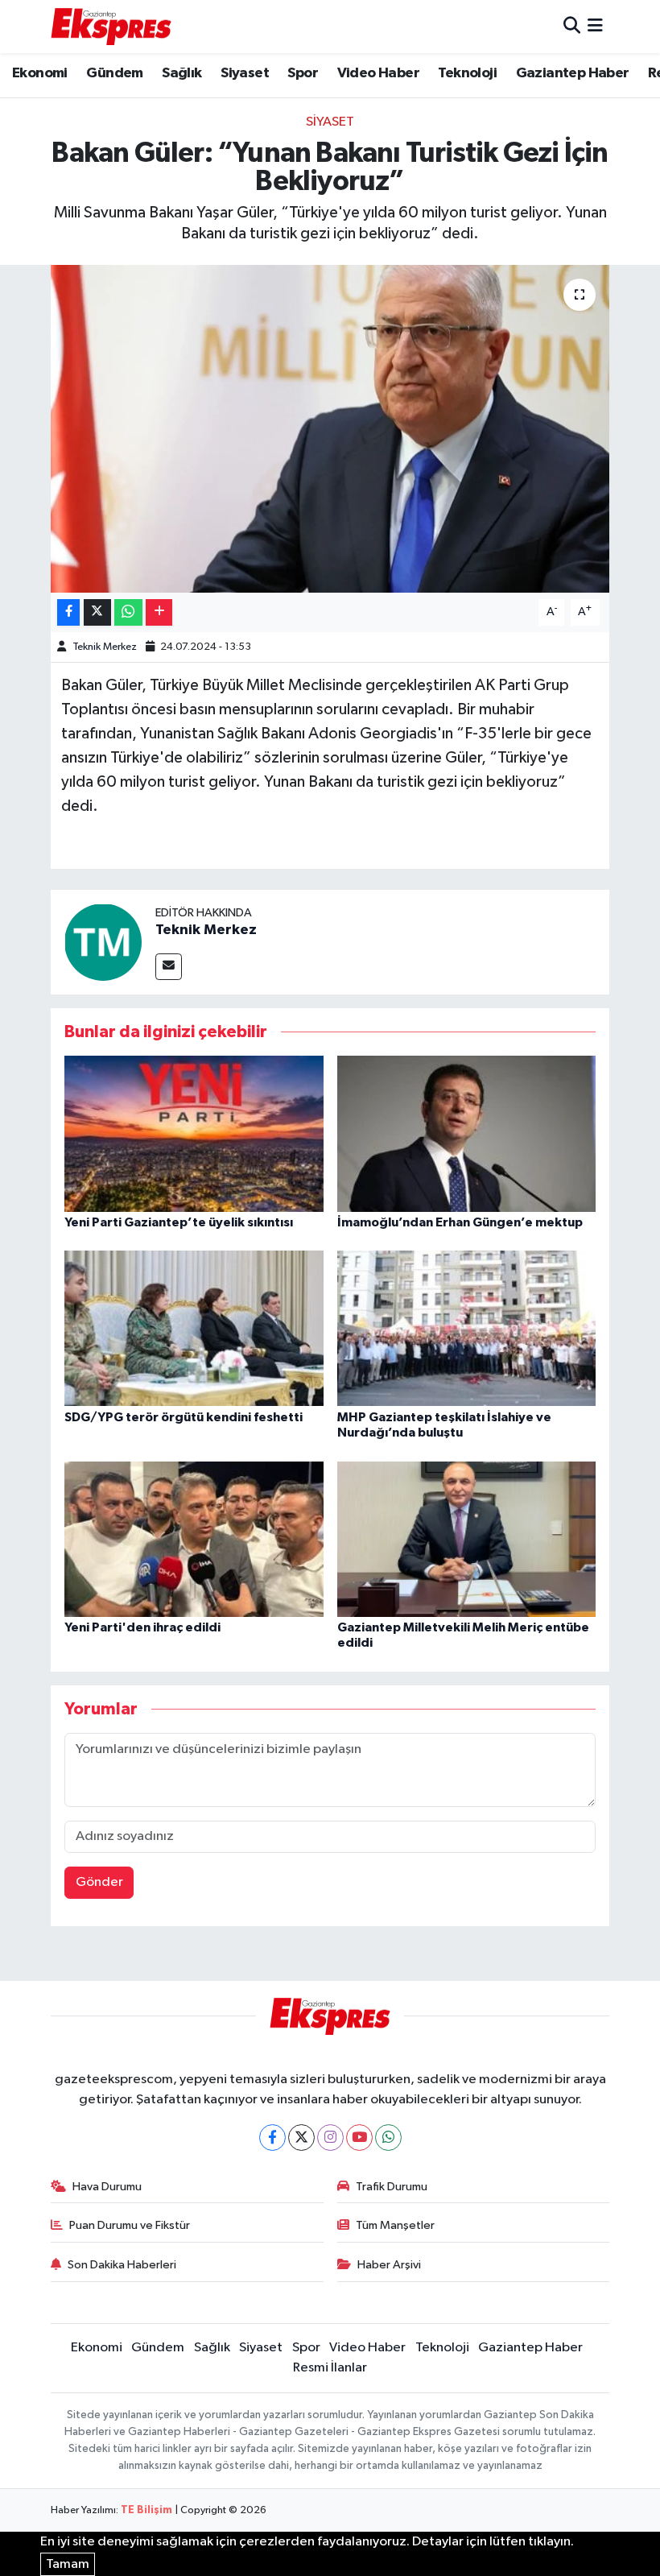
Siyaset (245, 73)
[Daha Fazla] (159, 612)
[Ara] (572, 26)
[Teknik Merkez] (103, 942)
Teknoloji (467, 73)
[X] (301, 2138)
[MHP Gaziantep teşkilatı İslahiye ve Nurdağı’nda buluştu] (467, 1328)
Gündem (114, 73)
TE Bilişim (146, 2510)
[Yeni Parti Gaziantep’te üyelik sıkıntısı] (194, 1133)
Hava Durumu (107, 2187)
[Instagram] (330, 2138)
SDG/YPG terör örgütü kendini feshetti (184, 1417)
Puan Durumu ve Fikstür (130, 2225)
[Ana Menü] (595, 26)
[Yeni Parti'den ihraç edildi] (194, 1538)
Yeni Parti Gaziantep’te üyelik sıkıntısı (179, 1222)
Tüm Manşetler (395, 2225)
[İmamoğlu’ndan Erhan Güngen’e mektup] (467, 1133)
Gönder (99, 1882)
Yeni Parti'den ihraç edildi (142, 1627)
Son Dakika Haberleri (122, 2265)
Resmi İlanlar (330, 2368)
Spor (303, 73)
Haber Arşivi (389, 2265)
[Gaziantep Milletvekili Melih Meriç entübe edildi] (467, 1538)
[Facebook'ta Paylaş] (68, 612)
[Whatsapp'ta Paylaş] (128, 612)
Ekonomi (40, 73)
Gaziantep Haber (573, 73)
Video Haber (378, 73)
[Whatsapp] (388, 2138)
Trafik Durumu (392, 2187)
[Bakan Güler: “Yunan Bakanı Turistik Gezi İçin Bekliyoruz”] (330, 429)
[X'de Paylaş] (97, 612)
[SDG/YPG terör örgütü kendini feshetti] (194, 1328)
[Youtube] (359, 2138)
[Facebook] (272, 2138)
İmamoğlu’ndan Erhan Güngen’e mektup (460, 1222)
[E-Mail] (169, 967)
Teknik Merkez (105, 647)
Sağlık (181, 73)
